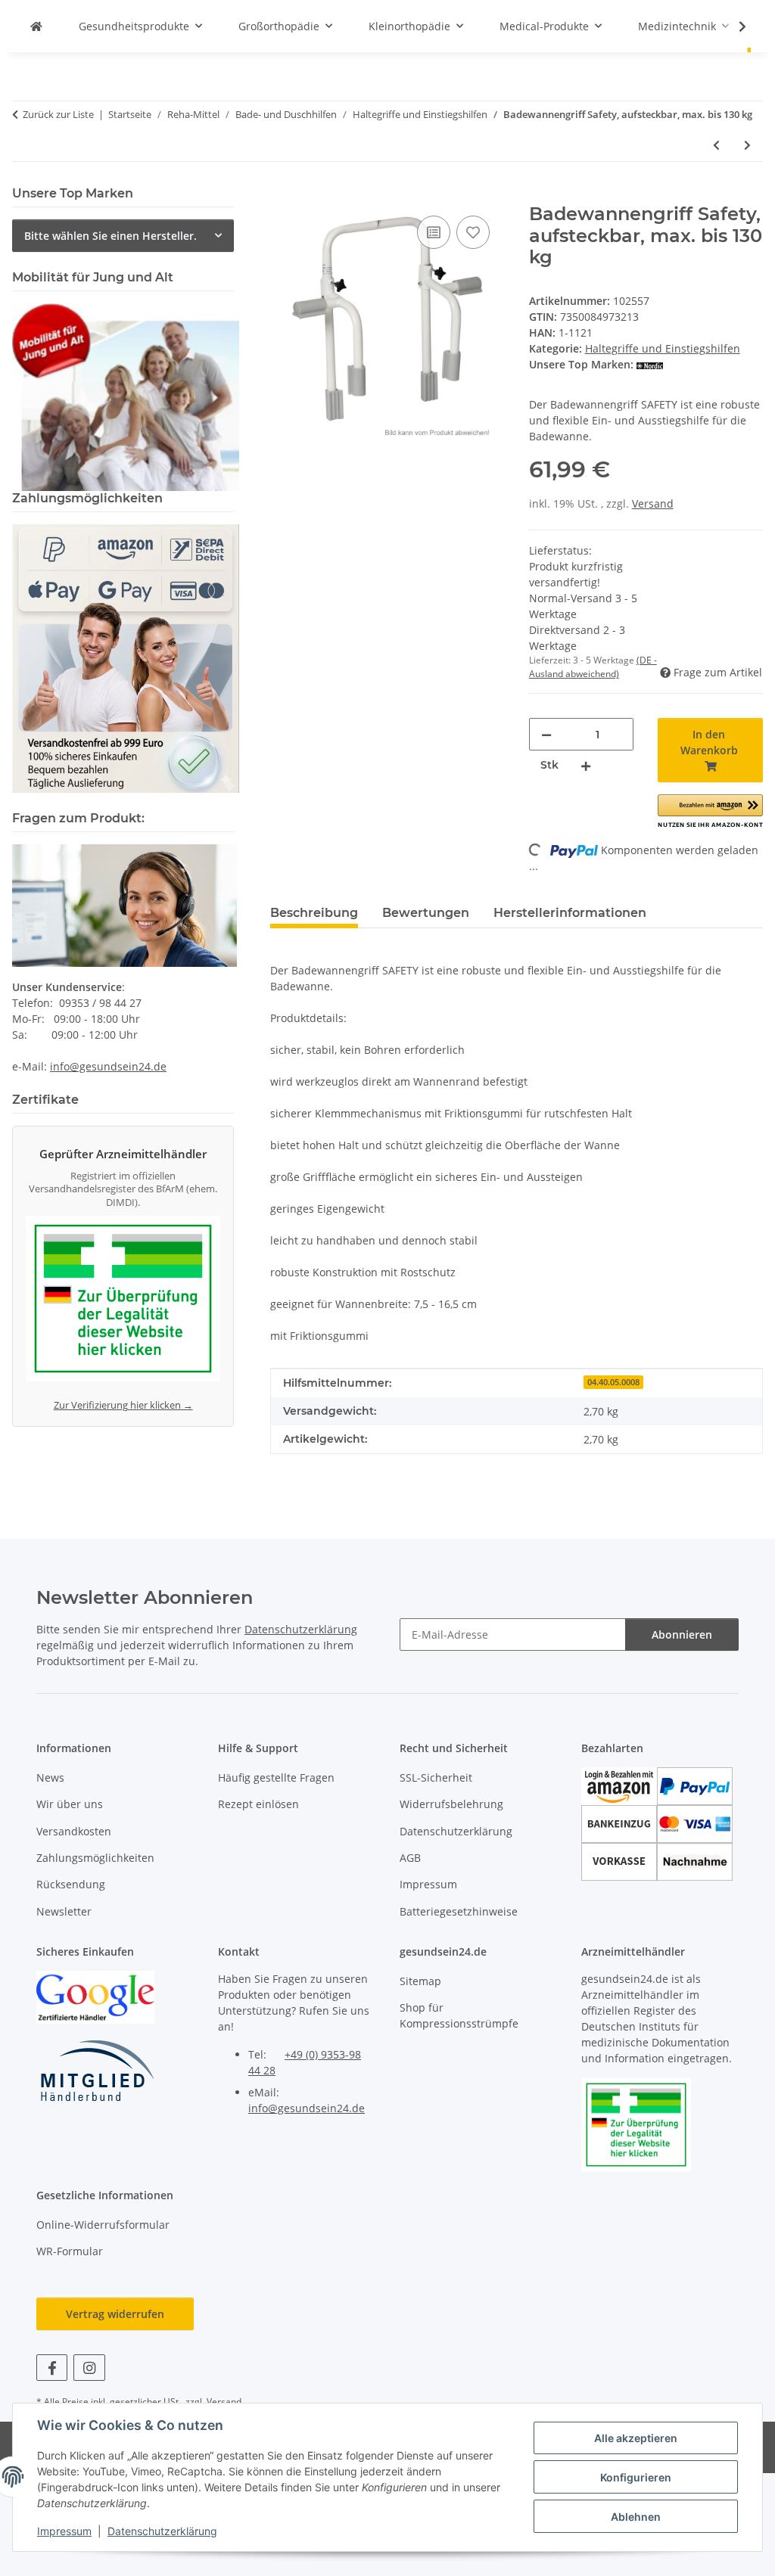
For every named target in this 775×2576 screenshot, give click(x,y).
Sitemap (420, 1981)
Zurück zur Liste (58, 114)
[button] (733, 26)
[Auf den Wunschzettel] (473, 232)
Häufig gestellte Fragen (276, 1777)
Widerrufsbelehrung (451, 1804)
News (50, 1777)
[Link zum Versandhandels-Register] (123, 1302)
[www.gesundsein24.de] (36, 26)
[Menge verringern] (546, 734)
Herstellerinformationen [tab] (570, 913)
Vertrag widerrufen (115, 2314)
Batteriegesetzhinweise (459, 1911)
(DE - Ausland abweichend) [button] (593, 667)
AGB (410, 1858)
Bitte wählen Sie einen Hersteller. (110, 236)
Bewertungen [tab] (426, 913)
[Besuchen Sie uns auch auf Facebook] (52, 2368)
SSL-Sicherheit (436, 1777)
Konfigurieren (636, 2477)
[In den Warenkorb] (282, 195)
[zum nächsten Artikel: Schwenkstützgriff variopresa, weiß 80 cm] (747, 145)
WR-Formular (70, 2251)
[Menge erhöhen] (586, 765)
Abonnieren (682, 1634)
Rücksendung (71, 1884)
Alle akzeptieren (636, 2438)
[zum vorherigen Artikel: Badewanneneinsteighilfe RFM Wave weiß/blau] (716, 145)
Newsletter (64, 1911)
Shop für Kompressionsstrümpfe (459, 2015)
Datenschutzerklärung (162, 2531)
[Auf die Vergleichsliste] (434, 232)
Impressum (64, 2531)
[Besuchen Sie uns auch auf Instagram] (89, 2368)
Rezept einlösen (258, 1804)
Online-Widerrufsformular (103, 2225)
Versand (653, 503)
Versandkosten (74, 1831)
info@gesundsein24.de (108, 1066)
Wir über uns (70, 1804)
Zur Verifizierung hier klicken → (123, 1405)
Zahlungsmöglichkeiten (95, 1858)
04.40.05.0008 (613, 1382)
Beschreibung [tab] (314, 913)
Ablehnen (636, 2517)
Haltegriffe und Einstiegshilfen (663, 348)
